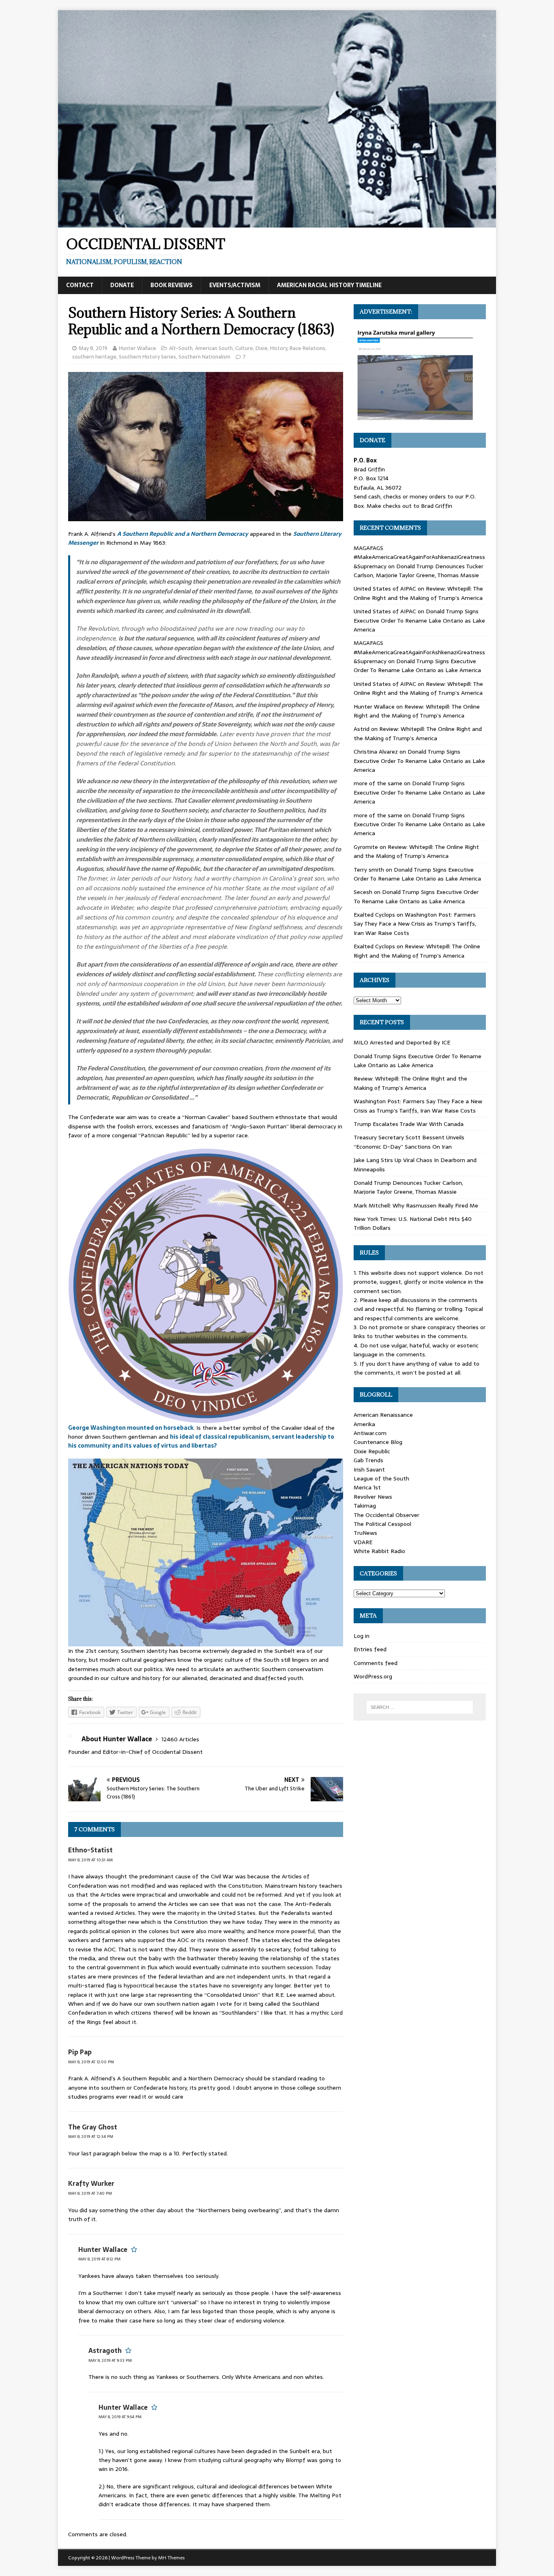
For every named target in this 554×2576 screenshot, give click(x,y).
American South (214, 348)
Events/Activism (235, 285)
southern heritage (94, 357)
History (279, 348)
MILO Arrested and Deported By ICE (402, 1042)
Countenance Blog (378, 1442)
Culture (244, 348)
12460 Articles (180, 1739)
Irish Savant (369, 1470)
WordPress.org (373, 1676)
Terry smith (369, 870)
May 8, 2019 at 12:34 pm (91, 2137)
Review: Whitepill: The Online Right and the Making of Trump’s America (418, 593)
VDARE (363, 1542)
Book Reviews (172, 285)
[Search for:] (420, 1707)
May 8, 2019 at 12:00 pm (91, 2062)
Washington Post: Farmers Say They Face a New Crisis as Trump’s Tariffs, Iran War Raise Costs (415, 924)
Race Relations (307, 348)
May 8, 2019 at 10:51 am (90, 1860)
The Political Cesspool (382, 1524)
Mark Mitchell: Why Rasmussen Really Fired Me (416, 1205)
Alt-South (181, 348)
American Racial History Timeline (329, 285)
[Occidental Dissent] (277, 223)
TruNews (365, 1533)
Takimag (365, 1506)
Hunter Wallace (137, 348)
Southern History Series (147, 357)
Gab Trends (368, 1460)
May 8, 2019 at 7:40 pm (90, 2193)
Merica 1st (367, 1487)
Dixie (262, 348)
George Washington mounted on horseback (131, 1428)
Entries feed (370, 1649)
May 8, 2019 (93, 348)
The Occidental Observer (387, 1515)
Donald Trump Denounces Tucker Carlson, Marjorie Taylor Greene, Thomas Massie (419, 571)
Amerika (364, 1424)
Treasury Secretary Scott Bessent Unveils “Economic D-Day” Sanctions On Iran (409, 1142)
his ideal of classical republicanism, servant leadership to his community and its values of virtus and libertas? (201, 1441)
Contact (80, 285)
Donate (122, 285)
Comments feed (376, 1663)
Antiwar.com (370, 1433)
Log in (362, 1636)
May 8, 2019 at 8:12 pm (99, 2259)
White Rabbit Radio (379, 1551)
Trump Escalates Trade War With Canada (409, 1124)
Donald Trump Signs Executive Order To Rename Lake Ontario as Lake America (419, 620)
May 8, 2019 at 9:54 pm (120, 2417)
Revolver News (373, 1497)
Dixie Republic (372, 1451)
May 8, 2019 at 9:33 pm (110, 2360)
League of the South (381, 1478)
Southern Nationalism (204, 357)
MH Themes (171, 2558)
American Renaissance (383, 1415)
